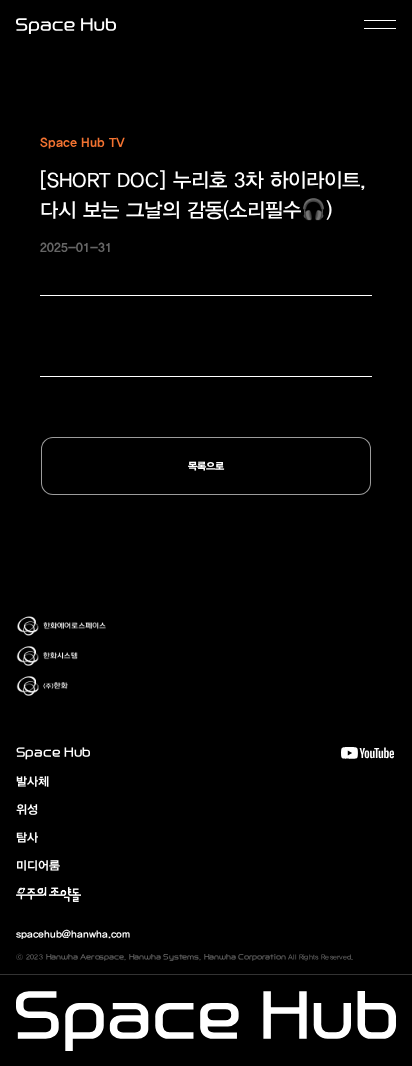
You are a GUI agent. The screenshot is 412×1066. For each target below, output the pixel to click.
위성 (27, 809)
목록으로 (206, 466)
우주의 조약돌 (48, 893)
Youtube (368, 753)
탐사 (27, 837)
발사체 (32, 781)
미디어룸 (38, 865)
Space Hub (53, 752)
